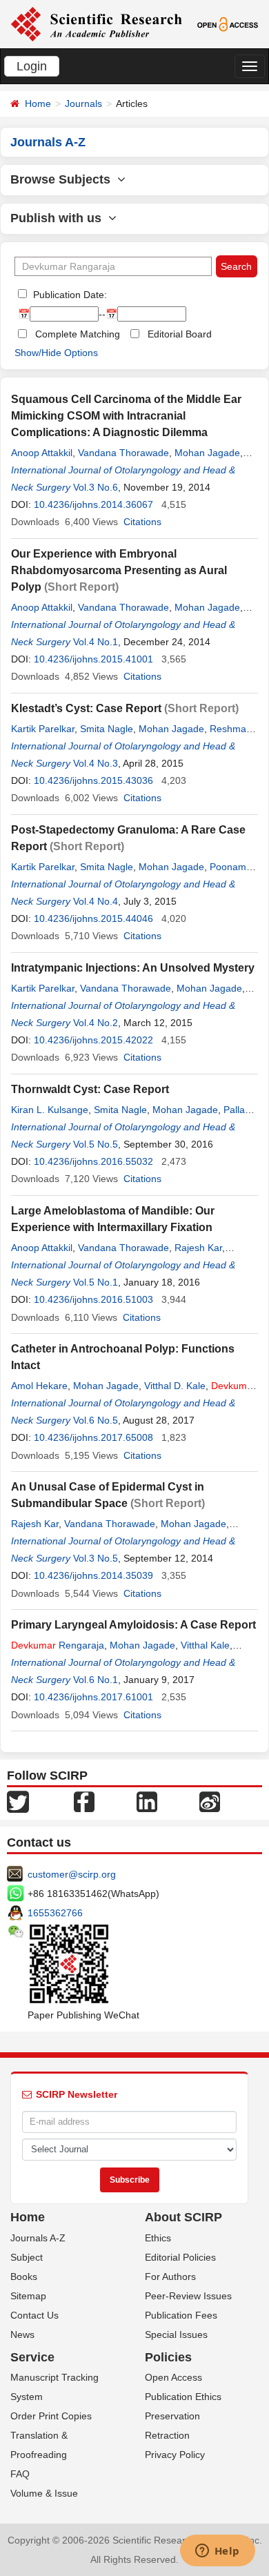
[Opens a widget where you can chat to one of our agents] (217, 2552)
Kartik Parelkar (43, 729)
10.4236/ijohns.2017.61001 (93, 1697)
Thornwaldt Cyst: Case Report (90, 1089)
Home (38, 104)
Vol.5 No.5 (96, 1144)
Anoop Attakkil (42, 453)
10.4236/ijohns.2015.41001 (93, 659)
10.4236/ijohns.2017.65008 (93, 1437)
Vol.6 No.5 (96, 1420)
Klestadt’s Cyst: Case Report (86, 708)
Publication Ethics (183, 2397)
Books (24, 2277)
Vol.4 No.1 (96, 642)
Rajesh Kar (198, 1248)
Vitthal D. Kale (175, 1386)
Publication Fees (181, 2315)
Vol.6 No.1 (96, 1680)
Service (32, 2357)
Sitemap (28, 2296)
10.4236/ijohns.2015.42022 (93, 1040)
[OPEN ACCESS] (228, 23)
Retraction (167, 2435)
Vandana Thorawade (123, 453)
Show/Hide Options (56, 353)
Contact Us (34, 2315)
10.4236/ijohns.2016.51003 (93, 1299)
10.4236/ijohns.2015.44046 (93, 918)
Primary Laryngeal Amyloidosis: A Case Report (133, 1625)
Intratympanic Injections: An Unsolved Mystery (133, 968)
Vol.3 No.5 (96, 1558)
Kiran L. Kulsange (50, 1110)
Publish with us (59, 218)
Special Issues (176, 2334)
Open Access (173, 2377)
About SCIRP (183, 2217)
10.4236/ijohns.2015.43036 (93, 780)
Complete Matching (78, 334)
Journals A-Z (38, 2238)
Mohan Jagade (207, 453)
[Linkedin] (147, 1800)
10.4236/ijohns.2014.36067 (93, 504)
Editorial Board (180, 334)
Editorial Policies (180, 2257)
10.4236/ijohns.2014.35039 (93, 1575)
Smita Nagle (107, 729)
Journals (83, 104)
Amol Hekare (39, 1386)
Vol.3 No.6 (96, 487)
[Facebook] (84, 1800)
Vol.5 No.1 (96, 1282)
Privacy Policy (175, 2455)
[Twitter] (18, 1800)
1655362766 (55, 1913)
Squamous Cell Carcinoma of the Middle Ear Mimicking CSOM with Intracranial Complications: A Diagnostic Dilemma (126, 416)
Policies (168, 2357)
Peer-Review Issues (188, 2296)
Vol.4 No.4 (96, 901)
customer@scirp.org (72, 1874)
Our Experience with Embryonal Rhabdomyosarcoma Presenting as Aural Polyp (119, 570)
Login (32, 66)
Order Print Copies (51, 2416)
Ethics (158, 2238)
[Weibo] (210, 1800)
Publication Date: (69, 295)
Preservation (172, 2416)
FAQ (20, 2474)
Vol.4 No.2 (96, 1023)
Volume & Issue (44, 2493)
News (22, 2334)
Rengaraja (58, 1645)
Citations (142, 522)
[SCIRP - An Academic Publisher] (96, 23)
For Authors (170, 2277)
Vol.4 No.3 (96, 763)
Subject (27, 2257)
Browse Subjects (64, 179)
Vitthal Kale (205, 1645)
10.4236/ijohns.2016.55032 (93, 1161)
